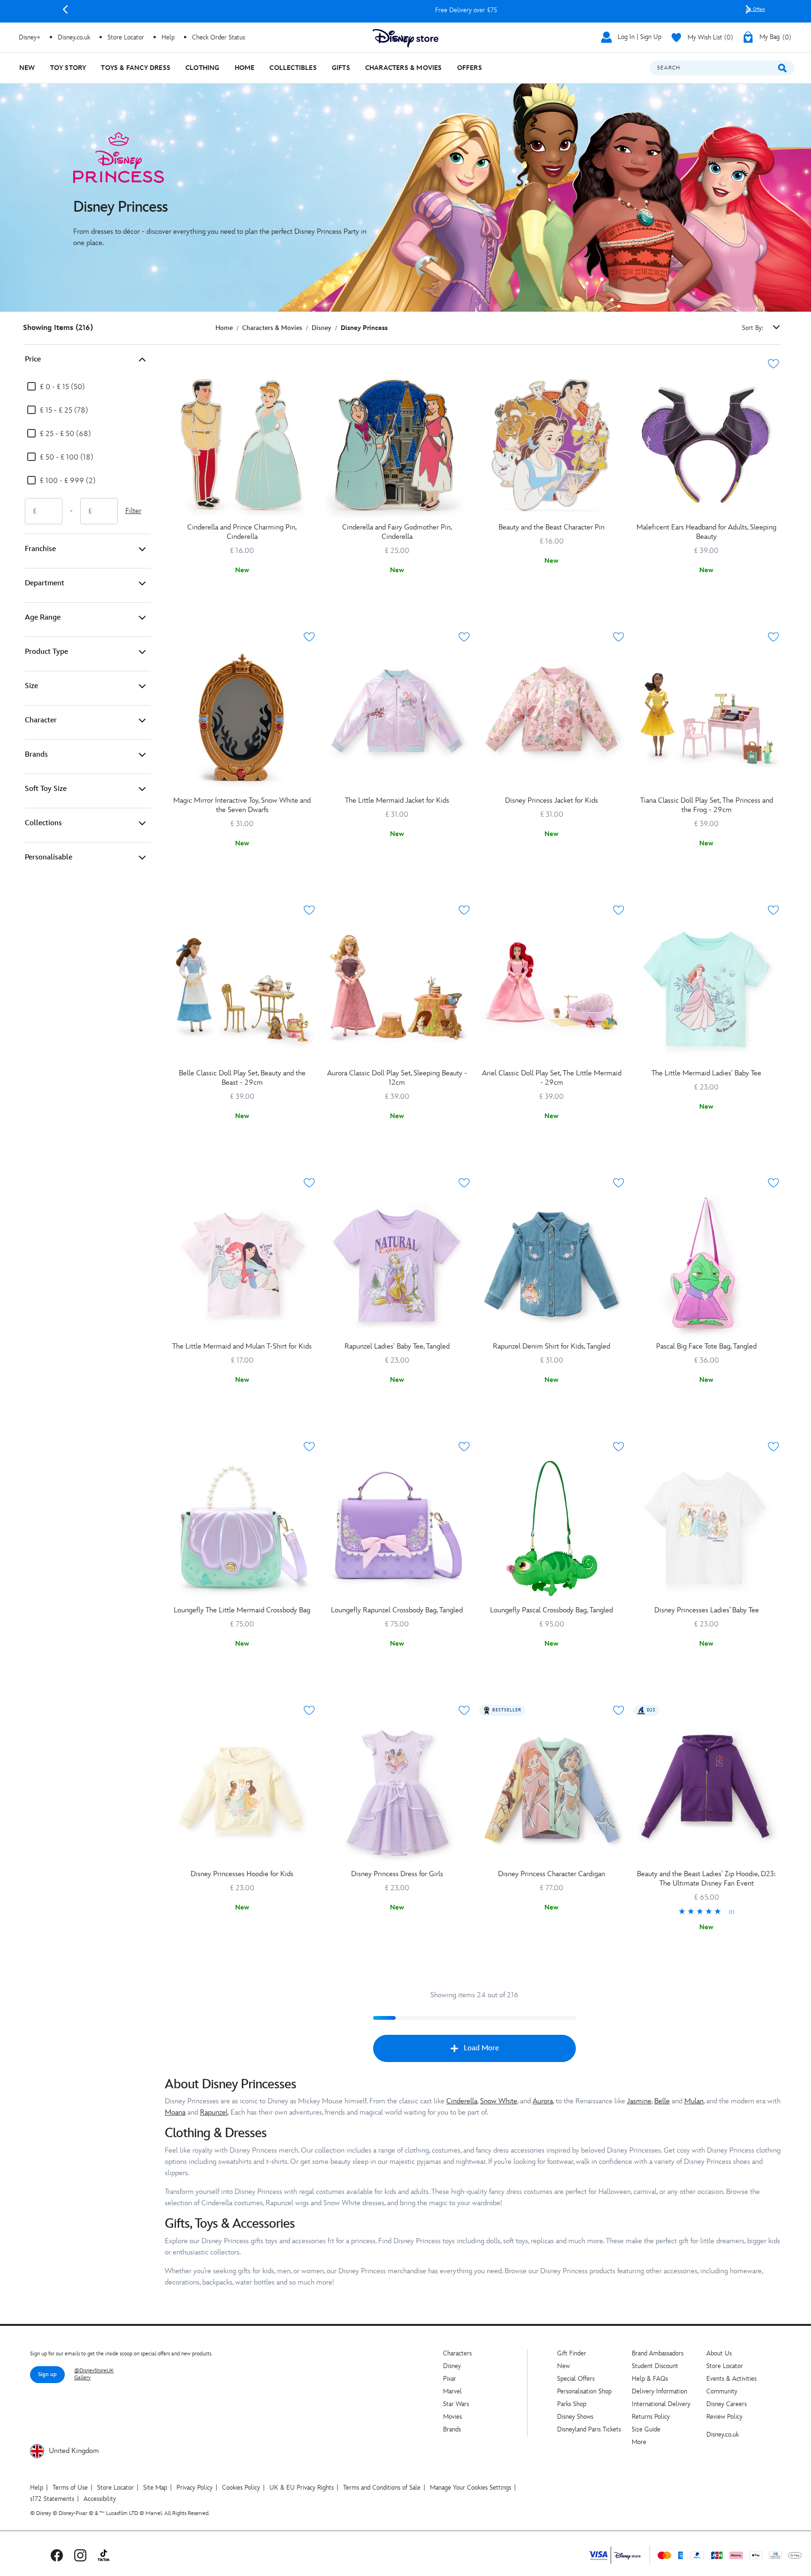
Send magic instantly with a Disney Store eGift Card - (451, 10)
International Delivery (661, 2404)
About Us (719, 2353)
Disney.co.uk (723, 2434)
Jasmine (639, 2101)
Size (31, 686)
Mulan (694, 2101)
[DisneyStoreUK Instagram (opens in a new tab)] (80, 2555)
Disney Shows (575, 2417)
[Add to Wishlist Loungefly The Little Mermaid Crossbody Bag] (309, 1447)
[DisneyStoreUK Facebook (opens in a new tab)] (57, 2555)
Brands (36, 755)
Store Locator (725, 2366)
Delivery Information (659, 2391)
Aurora (543, 2101)
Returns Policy (651, 2417)
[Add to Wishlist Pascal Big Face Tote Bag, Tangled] (773, 1183)
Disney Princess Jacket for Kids (551, 801)
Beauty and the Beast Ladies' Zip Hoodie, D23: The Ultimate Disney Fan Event (706, 1879)
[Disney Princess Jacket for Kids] (552, 719)
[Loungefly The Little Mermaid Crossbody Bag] (242, 1528)
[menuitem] (27, 68)
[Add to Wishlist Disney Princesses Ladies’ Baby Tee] (773, 1447)
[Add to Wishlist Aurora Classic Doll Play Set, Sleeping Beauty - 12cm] (464, 910)
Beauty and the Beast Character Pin (551, 527)
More (639, 2442)
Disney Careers (727, 2404)
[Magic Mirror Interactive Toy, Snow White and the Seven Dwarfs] (242, 719)
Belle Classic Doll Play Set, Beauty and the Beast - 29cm (242, 1078)
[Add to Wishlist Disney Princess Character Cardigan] (619, 1710)
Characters (457, 2353)
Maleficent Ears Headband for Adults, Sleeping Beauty (706, 532)
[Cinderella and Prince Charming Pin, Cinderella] (242, 445)
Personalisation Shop (584, 2391)
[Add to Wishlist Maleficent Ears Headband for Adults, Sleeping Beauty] (773, 364)
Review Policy (724, 2417)
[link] (706, 1912)
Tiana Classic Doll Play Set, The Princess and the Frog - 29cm (707, 805)
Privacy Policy (195, 2488)
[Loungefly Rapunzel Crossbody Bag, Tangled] (397, 1528)
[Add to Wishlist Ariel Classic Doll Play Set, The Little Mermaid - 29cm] (619, 910)
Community (722, 2391)
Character (41, 720)
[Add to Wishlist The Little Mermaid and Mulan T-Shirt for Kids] (309, 1183)
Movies (452, 2417)
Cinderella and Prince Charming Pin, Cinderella (242, 532)
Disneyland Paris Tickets (589, 2429)
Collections (43, 823)
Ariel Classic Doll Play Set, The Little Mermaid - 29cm (552, 1078)
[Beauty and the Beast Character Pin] (552, 445)
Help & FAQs (650, 2379)
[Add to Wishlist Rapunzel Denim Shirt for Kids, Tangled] (619, 1183)
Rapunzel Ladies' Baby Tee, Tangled (397, 1346)
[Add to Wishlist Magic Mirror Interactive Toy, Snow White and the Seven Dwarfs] (309, 637)
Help (37, 2488)
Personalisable (49, 857)
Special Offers (576, 2379)
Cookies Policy (241, 2488)
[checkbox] (56, 387)
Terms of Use (70, 2488)
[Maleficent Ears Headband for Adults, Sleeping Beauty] (706, 445)
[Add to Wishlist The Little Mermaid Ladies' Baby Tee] (773, 910)
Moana (175, 2112)
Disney (452, 2366)
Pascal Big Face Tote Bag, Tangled (706, 1346)
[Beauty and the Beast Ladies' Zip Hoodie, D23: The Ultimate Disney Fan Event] (706, 1792)
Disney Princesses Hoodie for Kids (242, 1874)
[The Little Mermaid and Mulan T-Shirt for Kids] (242, 1265)
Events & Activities (731, 2379)
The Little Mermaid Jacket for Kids (397, 801)
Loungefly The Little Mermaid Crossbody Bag (242, 1610)
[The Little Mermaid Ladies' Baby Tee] (706, 992)
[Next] (748, 9)
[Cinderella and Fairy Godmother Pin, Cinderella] (397, 445)
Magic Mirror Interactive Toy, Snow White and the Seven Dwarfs (242, 805)
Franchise (40, 549)
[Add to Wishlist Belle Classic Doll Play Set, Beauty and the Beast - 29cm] (309, 910)
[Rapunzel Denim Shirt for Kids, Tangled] (552, 1265)
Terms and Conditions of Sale (382, 2488)
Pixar (450, 2379)
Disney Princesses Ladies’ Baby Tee (707, 1610)
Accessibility (100, 2499)
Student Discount (655, 2366)
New (563, 2366)
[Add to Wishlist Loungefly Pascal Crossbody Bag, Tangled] (619, 1447)
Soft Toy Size (46, 789)
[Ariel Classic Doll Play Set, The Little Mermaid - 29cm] (552, 992)
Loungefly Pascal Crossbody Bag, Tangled (551, 1610)
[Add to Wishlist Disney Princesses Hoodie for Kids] (309, 1710)
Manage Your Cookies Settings (471, 2488)
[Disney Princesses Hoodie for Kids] (242, 1792)
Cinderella (462, 2101)
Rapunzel (214, 2112)
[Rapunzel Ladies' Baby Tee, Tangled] (397, 1265)
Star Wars (456, 2404)
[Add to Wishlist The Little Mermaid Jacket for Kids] (464, 637)
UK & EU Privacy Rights (302, 2488)
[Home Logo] (405, 38)
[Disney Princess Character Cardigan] (552, 1792)
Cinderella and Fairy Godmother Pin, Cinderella (397, 532)
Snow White (499, 2101)
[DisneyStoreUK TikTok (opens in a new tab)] (104, 2555)
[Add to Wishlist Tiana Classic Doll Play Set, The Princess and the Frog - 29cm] (773, 637)
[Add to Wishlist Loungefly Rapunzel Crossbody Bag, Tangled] (464, 1447)
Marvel (452, 2391)
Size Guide (646, 2429)
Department (45, 583)
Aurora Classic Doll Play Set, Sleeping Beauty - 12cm (397, 1078)
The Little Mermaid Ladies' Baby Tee (706, 1073)
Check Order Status (218, 37)
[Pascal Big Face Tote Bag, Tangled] (706, 1265)
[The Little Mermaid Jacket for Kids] (397, 719)
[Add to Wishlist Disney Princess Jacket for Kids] (619, 637)
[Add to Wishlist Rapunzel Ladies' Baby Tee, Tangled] (464, 1183)
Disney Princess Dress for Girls (397, 1874)
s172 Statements (52, 2499)
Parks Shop (572, 2404)
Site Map (155, 2488)
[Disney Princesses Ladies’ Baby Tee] (706, 1528)
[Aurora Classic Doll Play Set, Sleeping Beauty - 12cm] (397, 992)
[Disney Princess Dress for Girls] (397, 1792)
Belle (662, 2101)
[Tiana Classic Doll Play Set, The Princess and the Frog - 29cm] (706, 719)
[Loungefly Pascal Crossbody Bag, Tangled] (552, 1528)
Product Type (46, 652)
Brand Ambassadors (658, 2353)
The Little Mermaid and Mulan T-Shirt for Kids (242, 1346)
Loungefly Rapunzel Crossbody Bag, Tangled (397, 1610)
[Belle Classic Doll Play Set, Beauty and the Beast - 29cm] (242, 992)
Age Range (43, 617)
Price (33, 359)
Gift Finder (572, 2353)
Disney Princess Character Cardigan (551, 1874)
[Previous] (65, 9)
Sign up (47, 2374)
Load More (481, 2048)
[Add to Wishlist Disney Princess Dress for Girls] (464, 1710)
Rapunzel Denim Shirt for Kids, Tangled (551, 1346)
